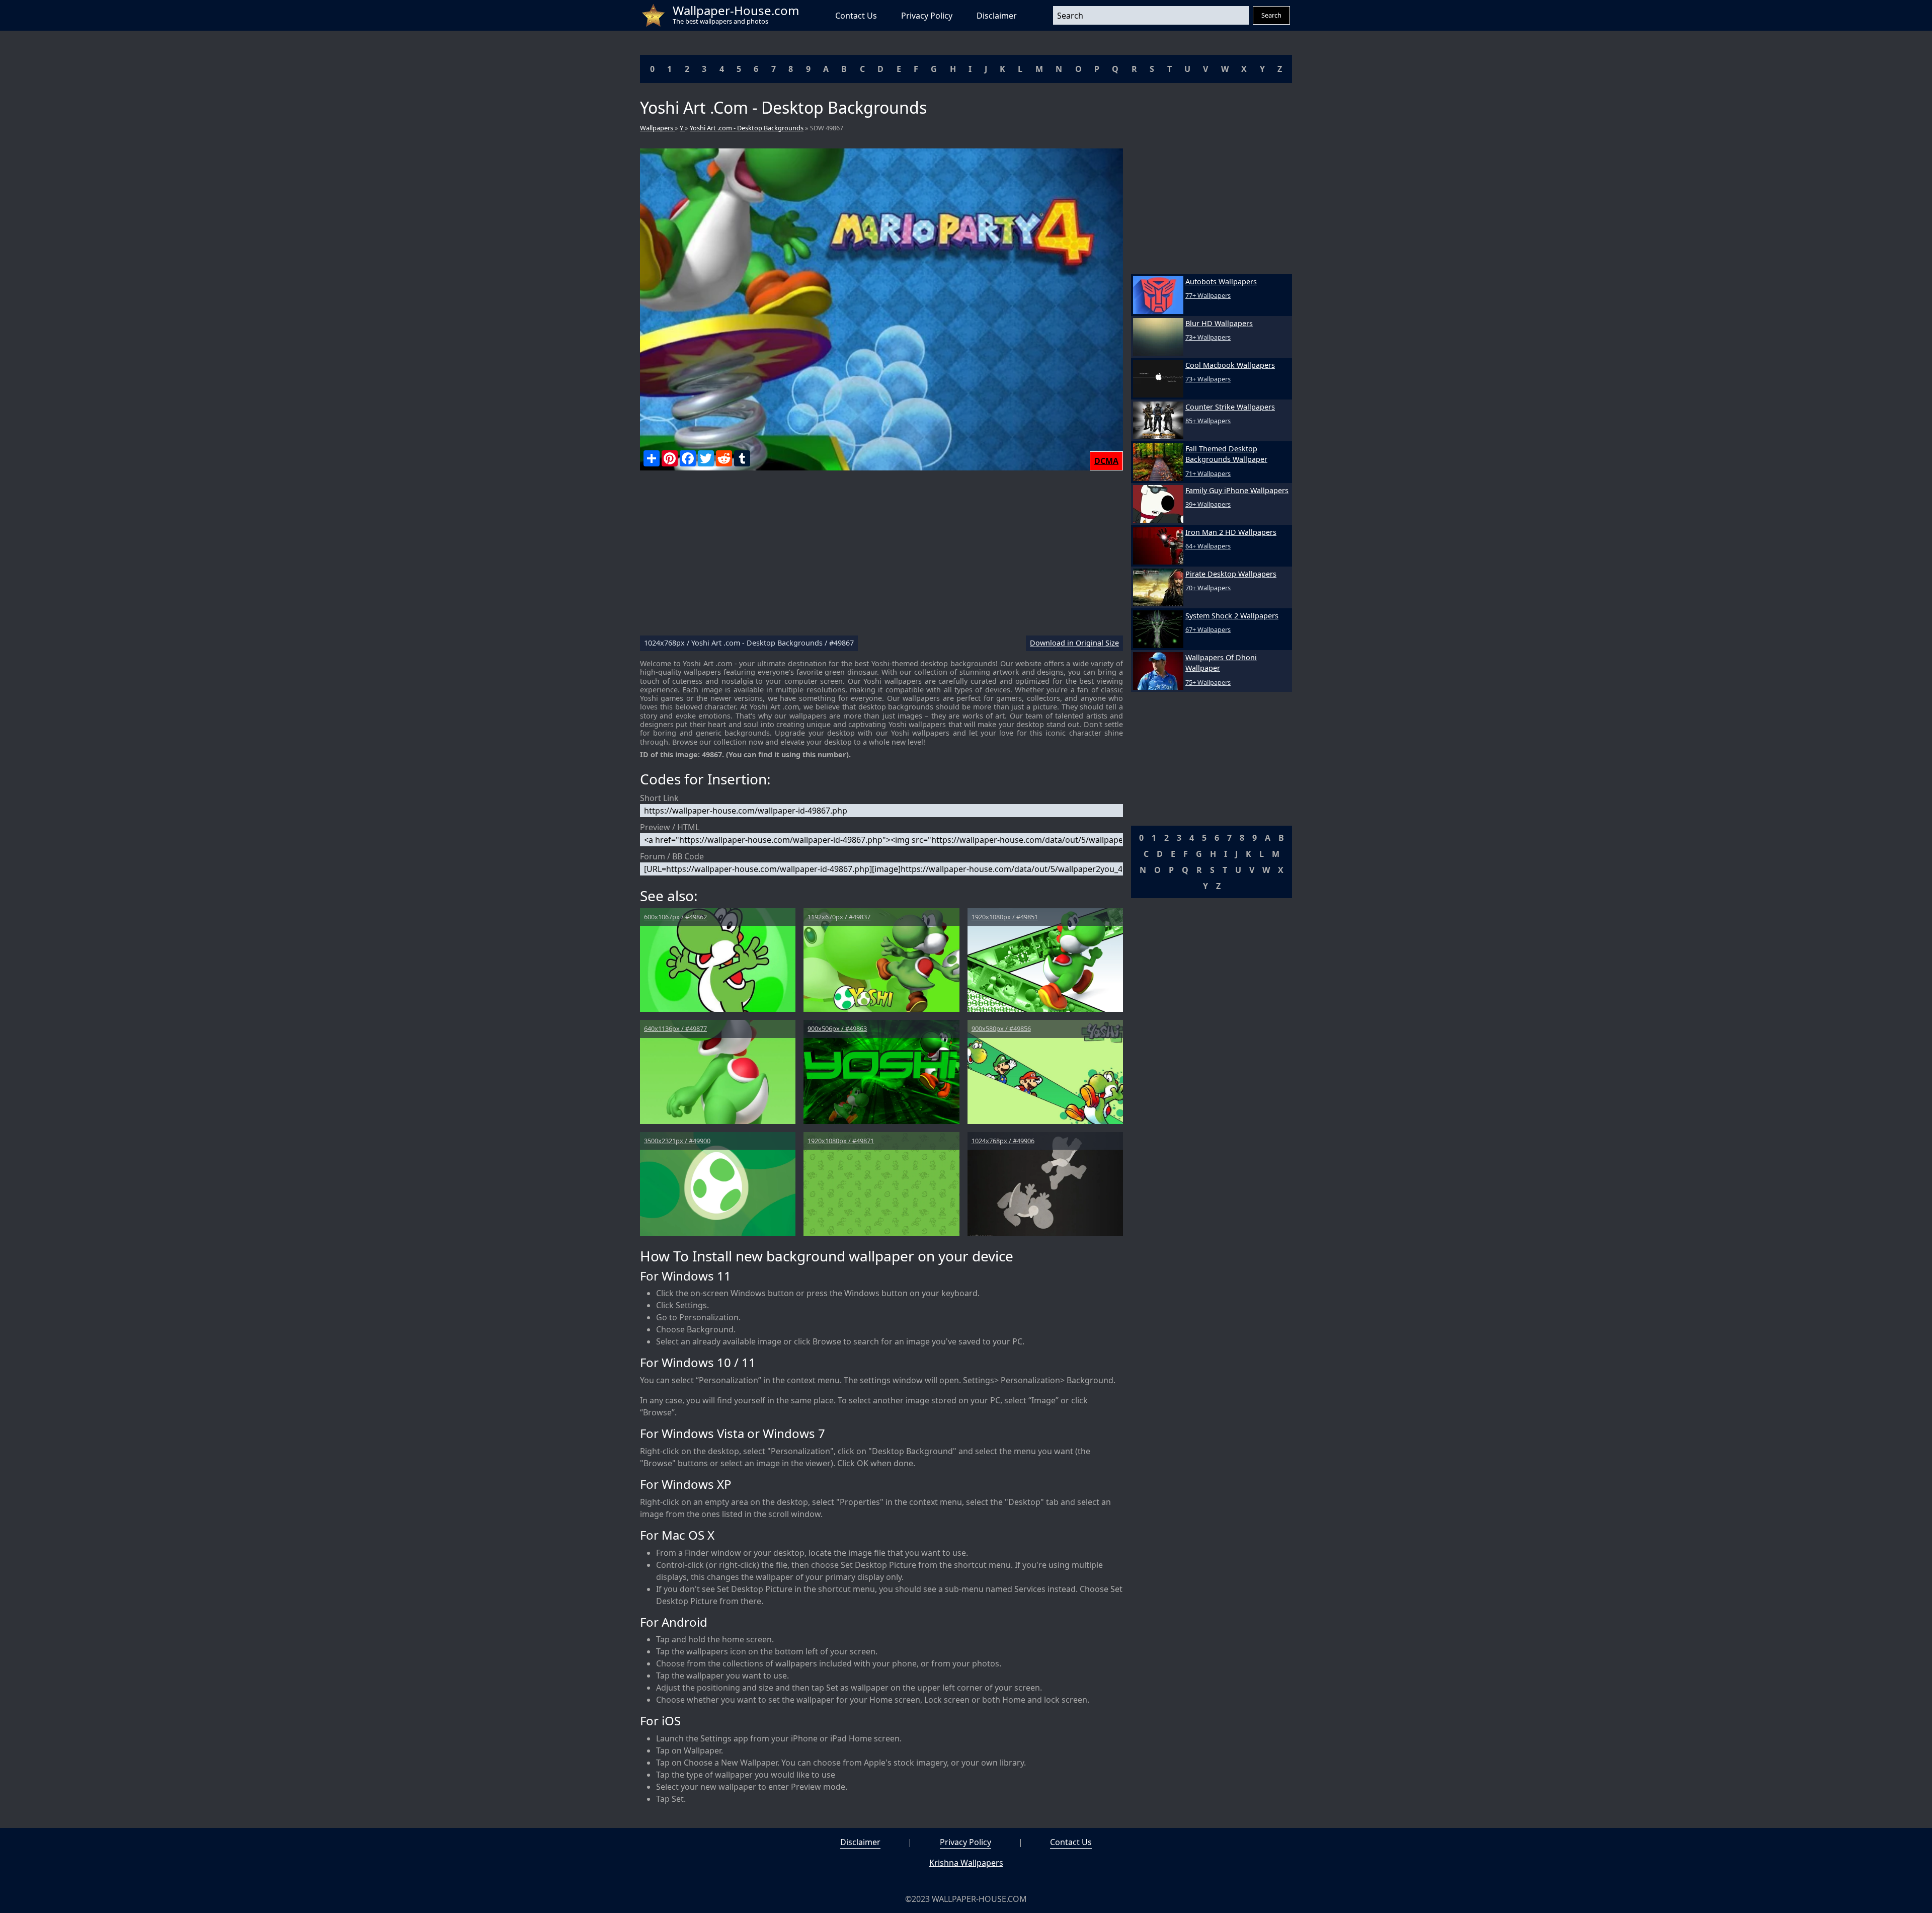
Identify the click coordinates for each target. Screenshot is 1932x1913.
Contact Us (856, 16)
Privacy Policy (927, 16)
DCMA (1106, 461)
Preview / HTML (670, 827)
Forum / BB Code (672, 856)
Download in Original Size (1074, 643)
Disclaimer (997, 16)
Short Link (659, 798)
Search (1271, 15)
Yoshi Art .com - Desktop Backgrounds (747, 128)
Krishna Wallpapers (966, 1863)
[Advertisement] (881, 557)
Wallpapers (657, 128)
